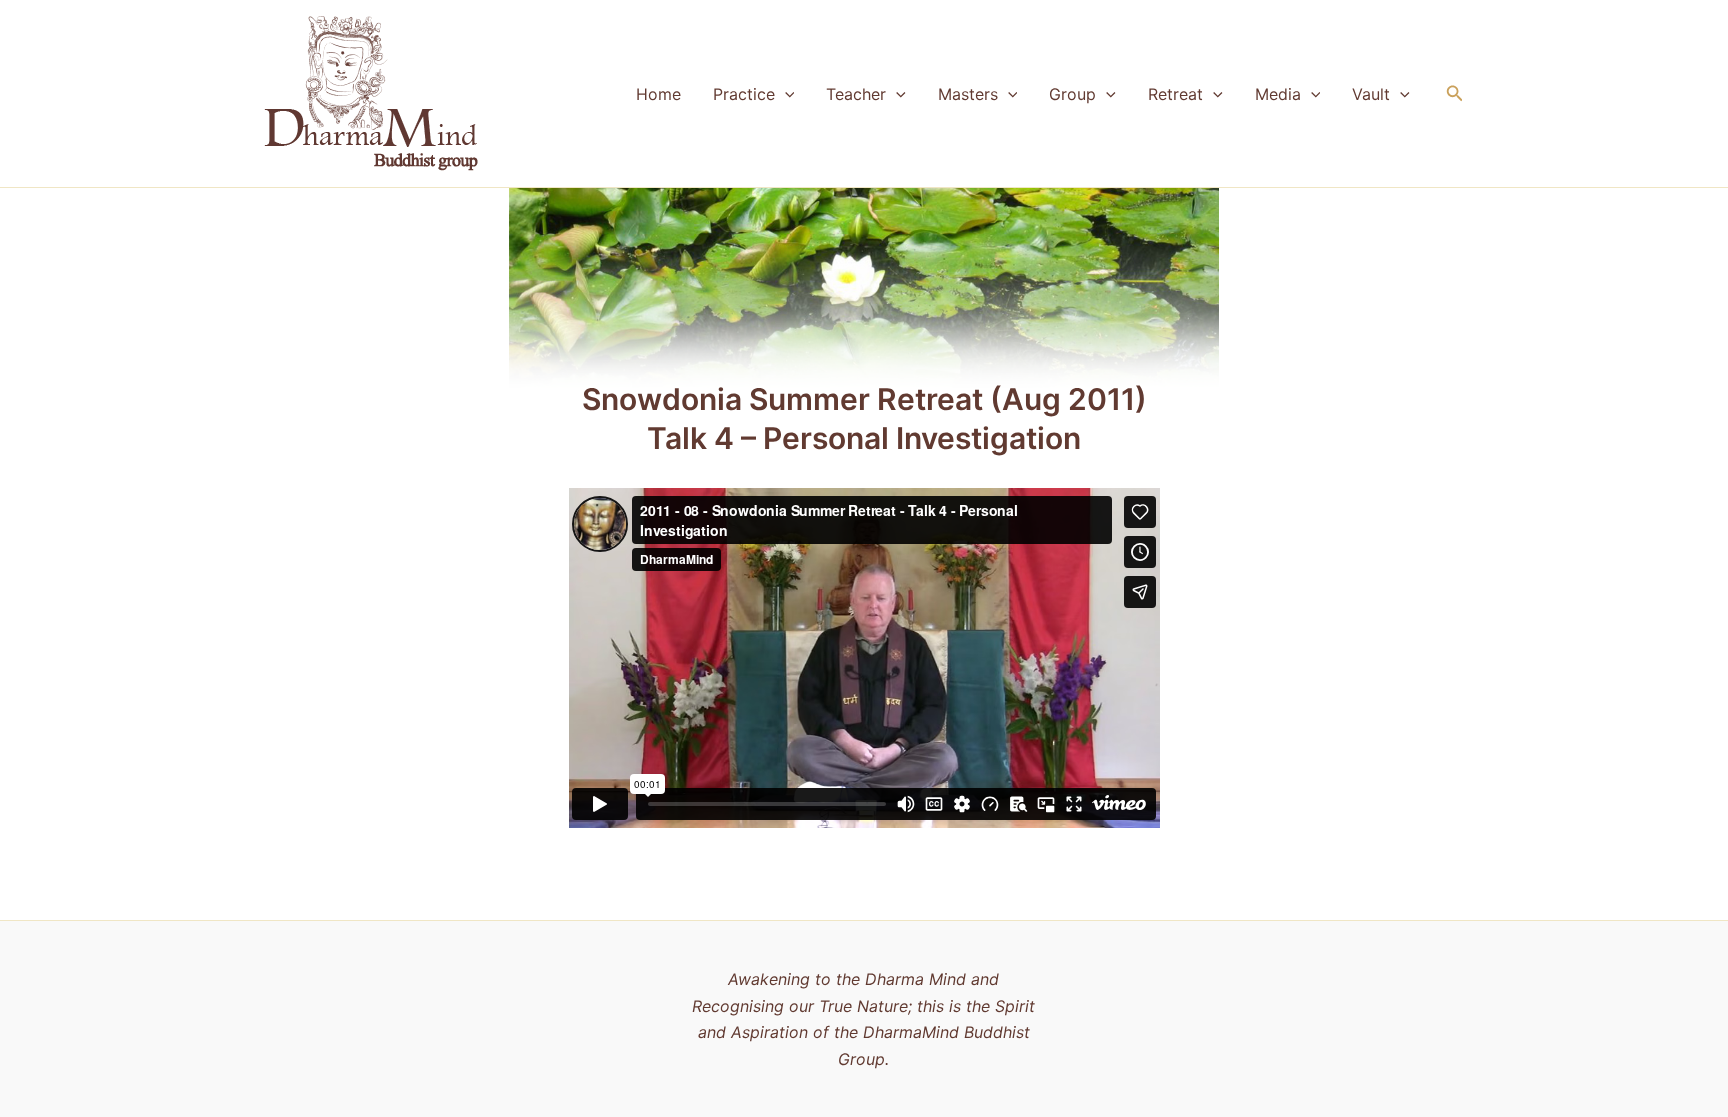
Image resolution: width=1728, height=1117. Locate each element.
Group (1072, 94)
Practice (744, 94)
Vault (1371, 94)
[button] (785, 94)
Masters (968, 94)
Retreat (1175, 94)
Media (1278, 94)
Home (658, 94)
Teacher (856, 94)
